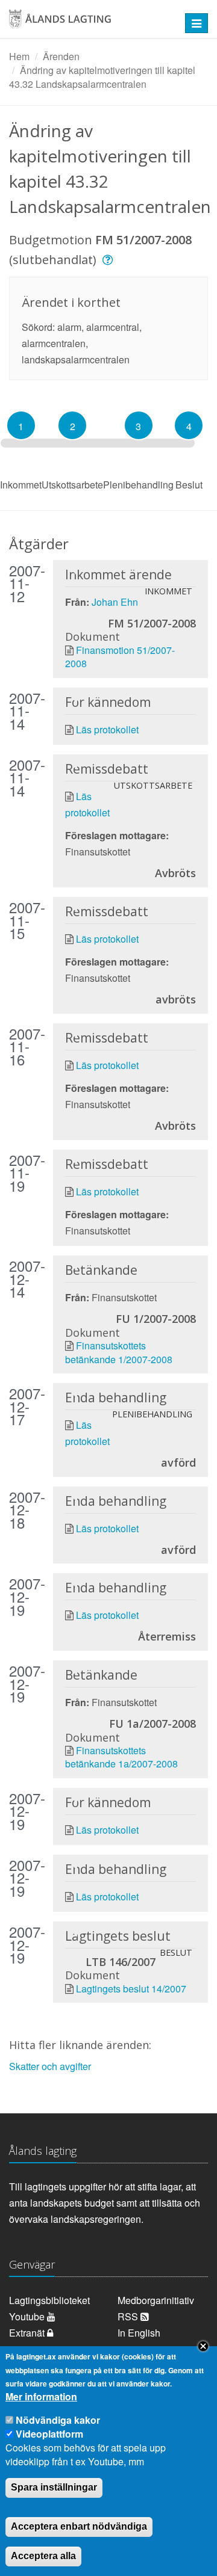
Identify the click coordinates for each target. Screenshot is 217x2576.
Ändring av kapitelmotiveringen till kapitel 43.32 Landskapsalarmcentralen (102, 77)
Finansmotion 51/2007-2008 (120, 657)
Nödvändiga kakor (58, 2420)
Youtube (28, 2316)
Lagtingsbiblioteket (49, 2300)
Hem (19, 56)
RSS (129, 2316)
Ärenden (61, 56)
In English (139, 2333)
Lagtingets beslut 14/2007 (131, 1989)
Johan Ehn (115, 602)
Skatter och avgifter (50, 2066)
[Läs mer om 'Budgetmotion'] (109, 260)
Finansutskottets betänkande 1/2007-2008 (119, 1352)
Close (203, 2346)
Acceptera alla (43, 2556)
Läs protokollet (107, 729)
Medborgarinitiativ (156, 2300)
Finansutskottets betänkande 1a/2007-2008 (121, 1757)
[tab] (21, 425)
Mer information (41, 2397)
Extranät (28, 2333)
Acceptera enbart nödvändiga (79, 2526)
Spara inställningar (54, 2487)
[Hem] (90, 23)
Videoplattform (49, 2434)
